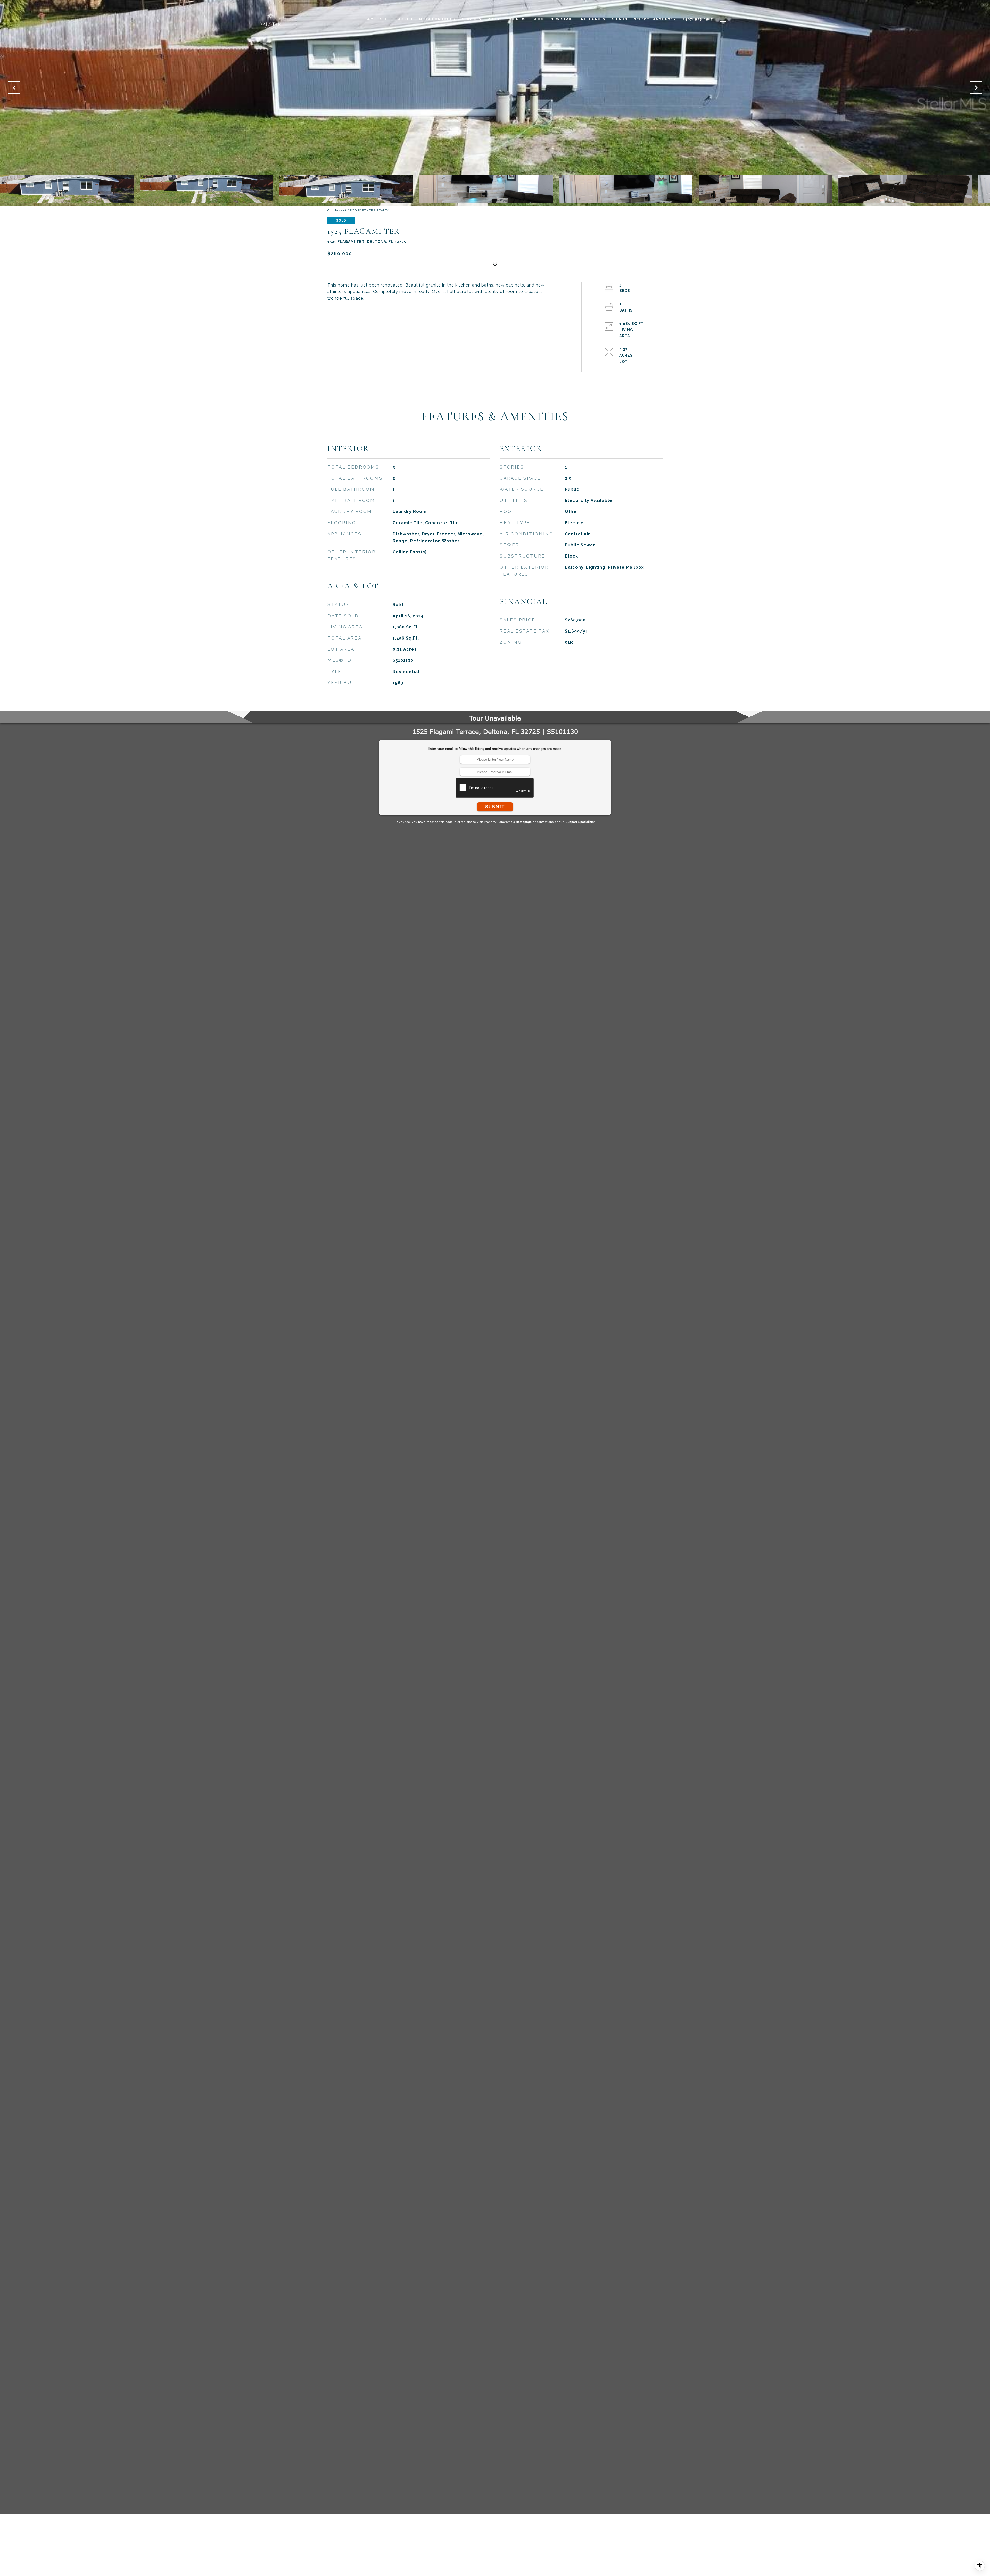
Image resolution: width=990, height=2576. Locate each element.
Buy (369, 19)
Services (472, 19)
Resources (593, 19)
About (495, 19)
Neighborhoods (437, 19)
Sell (385, 19)
